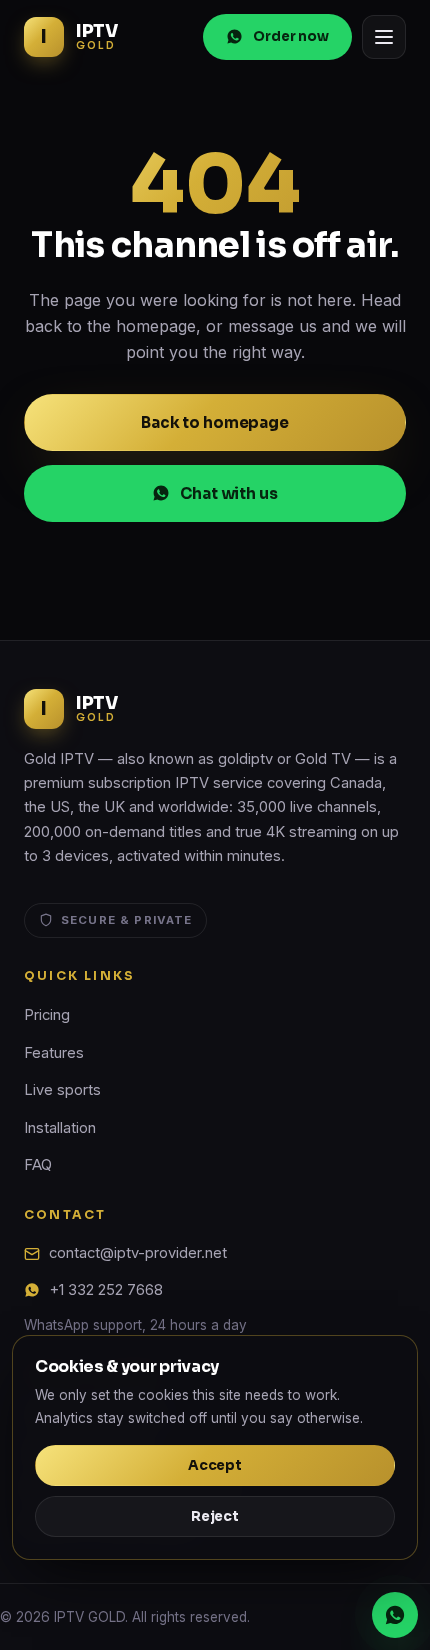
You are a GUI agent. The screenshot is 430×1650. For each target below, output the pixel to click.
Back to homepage (215, 422)
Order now (291, 36)
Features (54, 1053)
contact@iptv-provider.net (138, 1253)
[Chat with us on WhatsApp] (395, 1615)
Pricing (47, 1015)
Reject (215, 1516)
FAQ (38, 1165)
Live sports (62, 1090)
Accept (215, 1465)
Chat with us (228, 493)
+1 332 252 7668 (106, 1290)
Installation (60, 1128)
